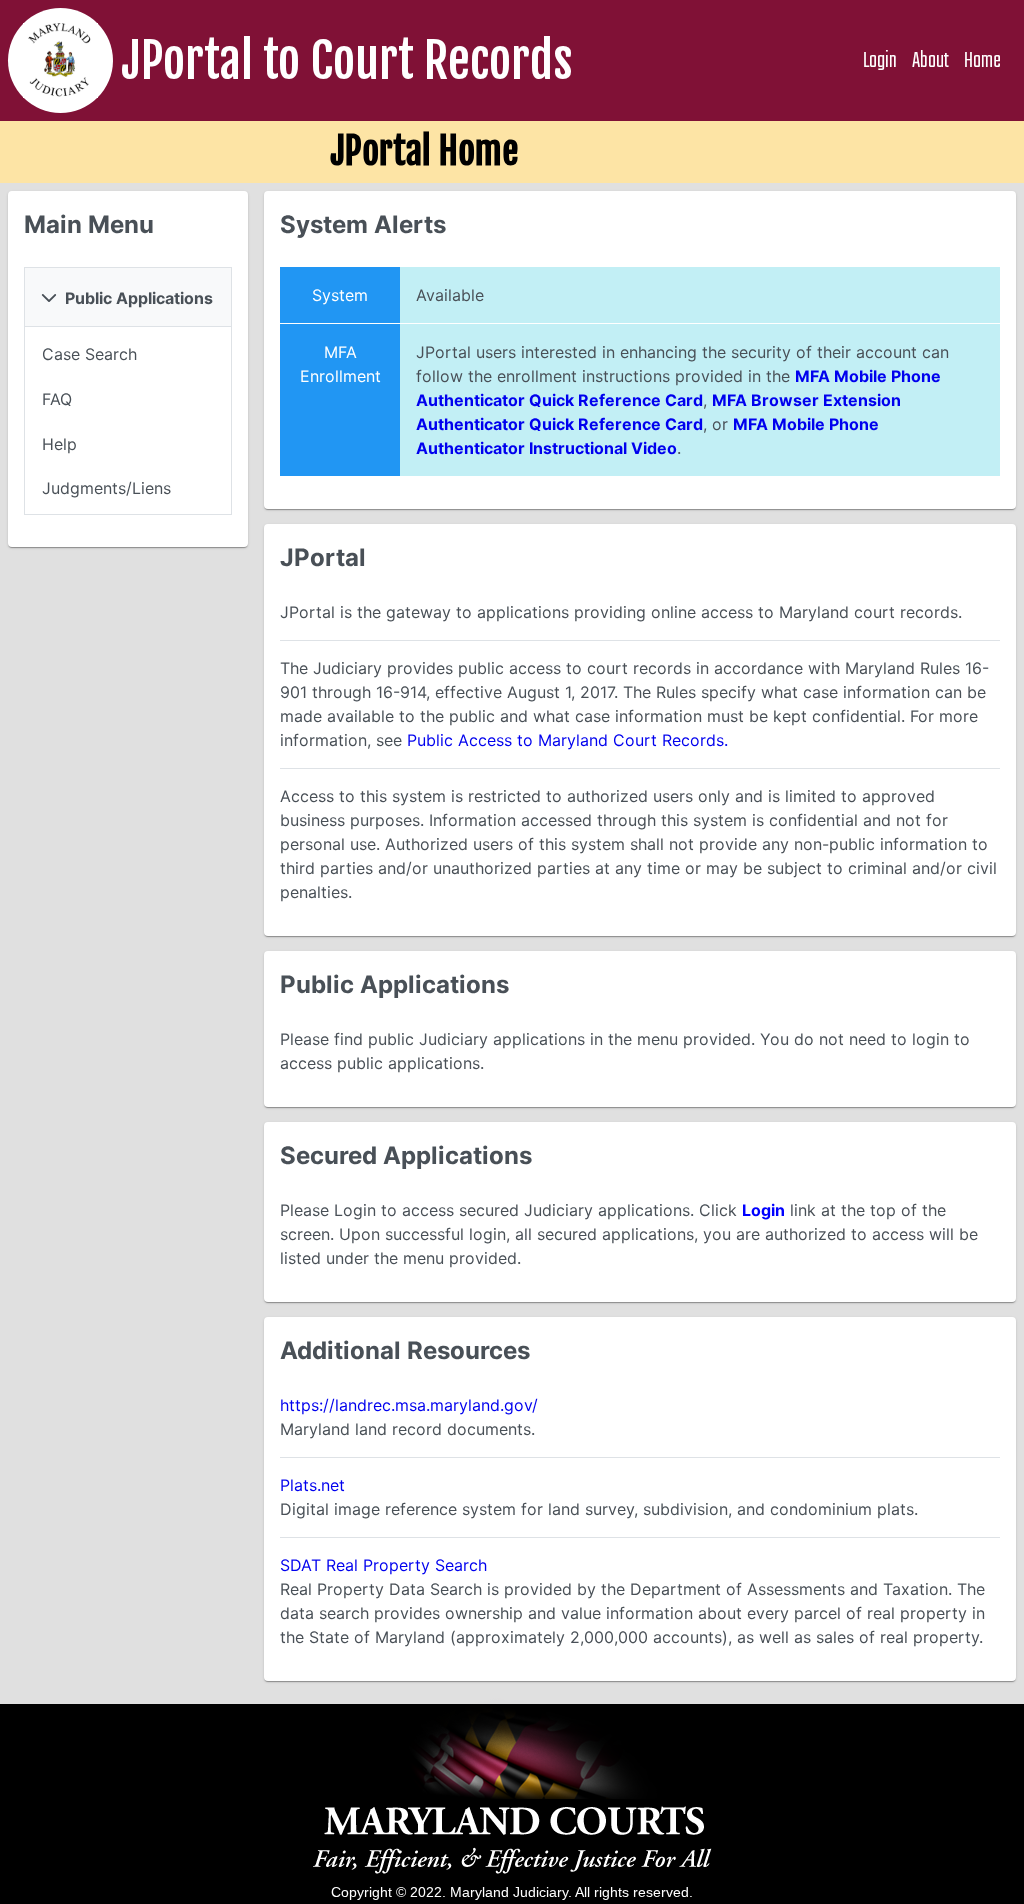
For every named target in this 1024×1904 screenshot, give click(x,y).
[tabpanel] (128, 421)
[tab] (128, 297)
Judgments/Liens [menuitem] (106, 488)
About (930, 61)
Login (880, 61)
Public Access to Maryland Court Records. (567, 740)
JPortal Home (424, 151)
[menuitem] (128, 354)
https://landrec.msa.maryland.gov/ (409, 1405)
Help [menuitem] (59, 444)
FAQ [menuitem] (57, 399)
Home (982, 61)
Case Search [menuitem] (89, 354)
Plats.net (312, 1485)
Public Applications (139, 298)
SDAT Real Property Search (383, 1565)
